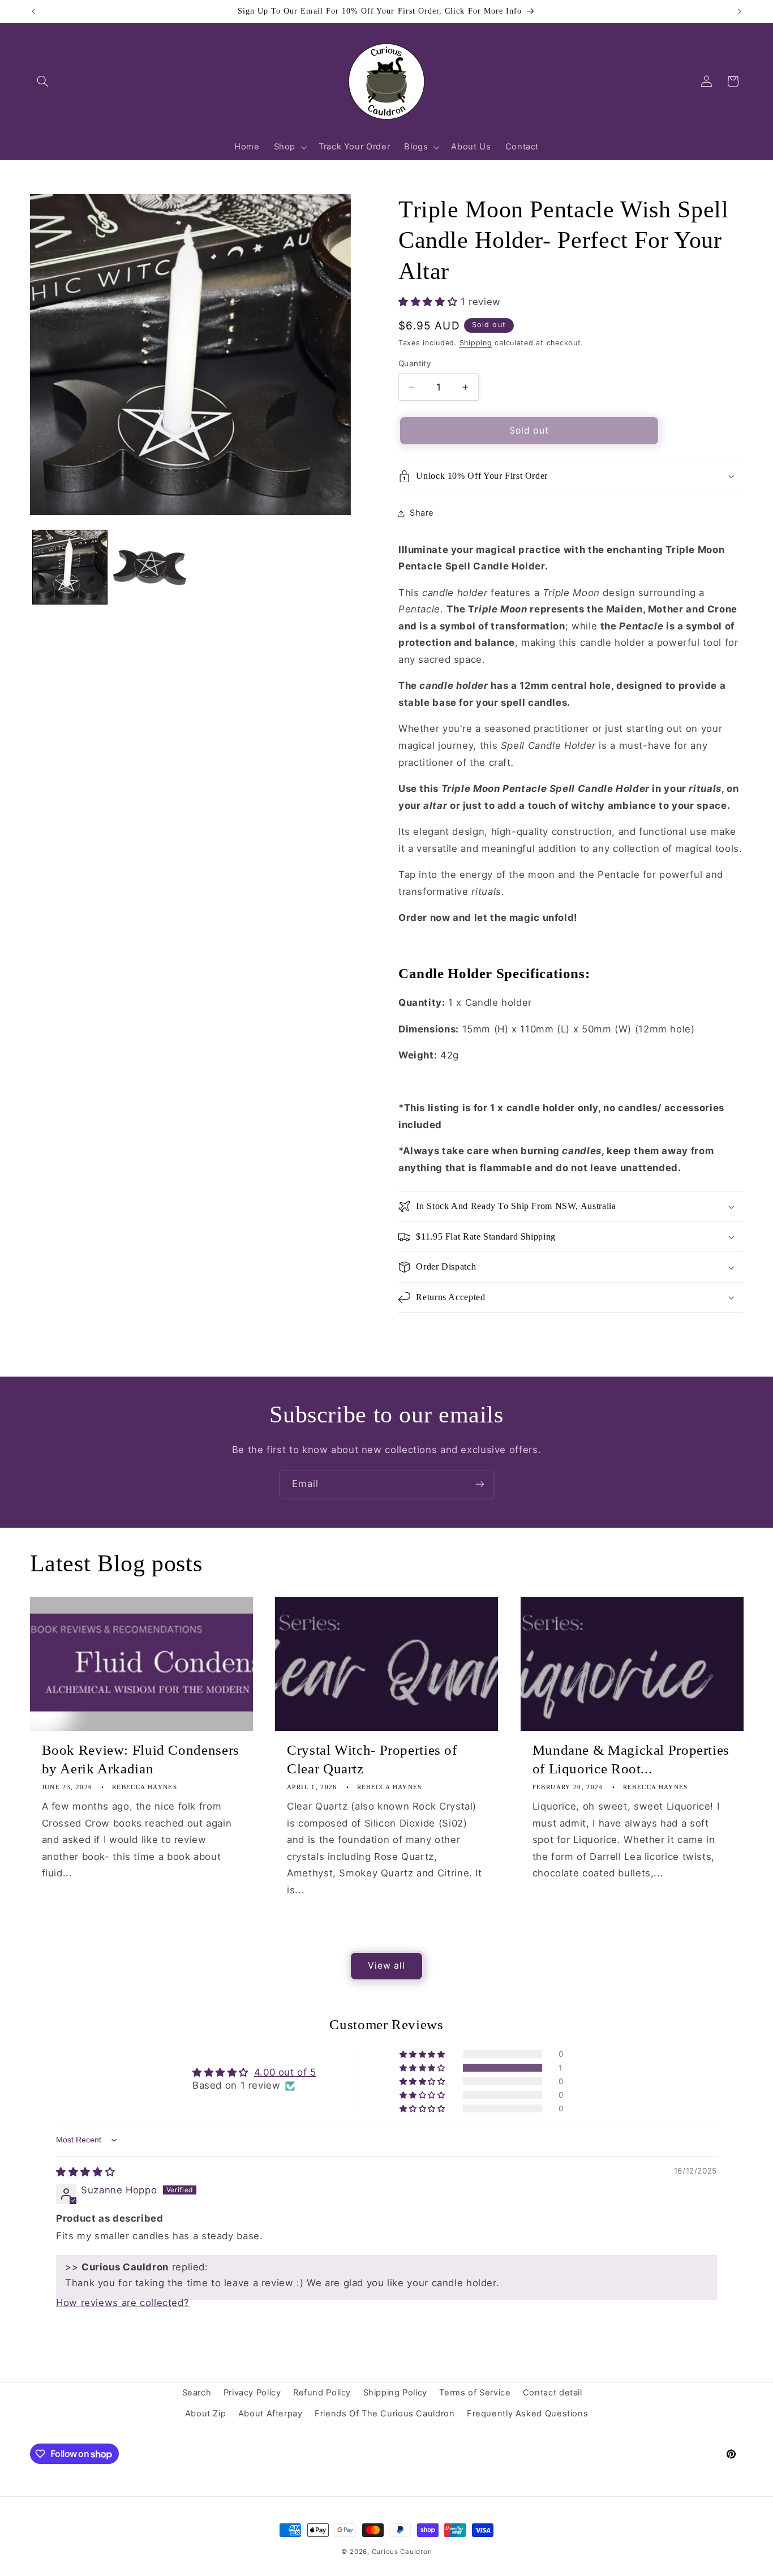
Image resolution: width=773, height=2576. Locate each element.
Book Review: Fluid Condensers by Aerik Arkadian (141, 1759)
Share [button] (422, 513)
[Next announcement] (740, 11)
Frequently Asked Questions (527, 2414)
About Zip (206, 2414)
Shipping (476, 343)
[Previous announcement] (33, 11)
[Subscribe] (480, 1484)
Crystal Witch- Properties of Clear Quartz (372, 1759)
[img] (85, 2172)
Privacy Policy (252, 2393)
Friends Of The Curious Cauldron (385, 2414)
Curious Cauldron (402, 2552)
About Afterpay (270, 2414)
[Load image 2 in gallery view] (150, 567)
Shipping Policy (395, 2393)
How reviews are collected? (123, 2303)
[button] (43, 82)
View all (386, 1965)
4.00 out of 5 (285, 2072)
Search (197, 2393)
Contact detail (553, 2393)
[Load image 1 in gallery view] (70, 567)
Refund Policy (322, 2393)
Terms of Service (475, 2393)
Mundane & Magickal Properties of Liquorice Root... (631, 1759)
